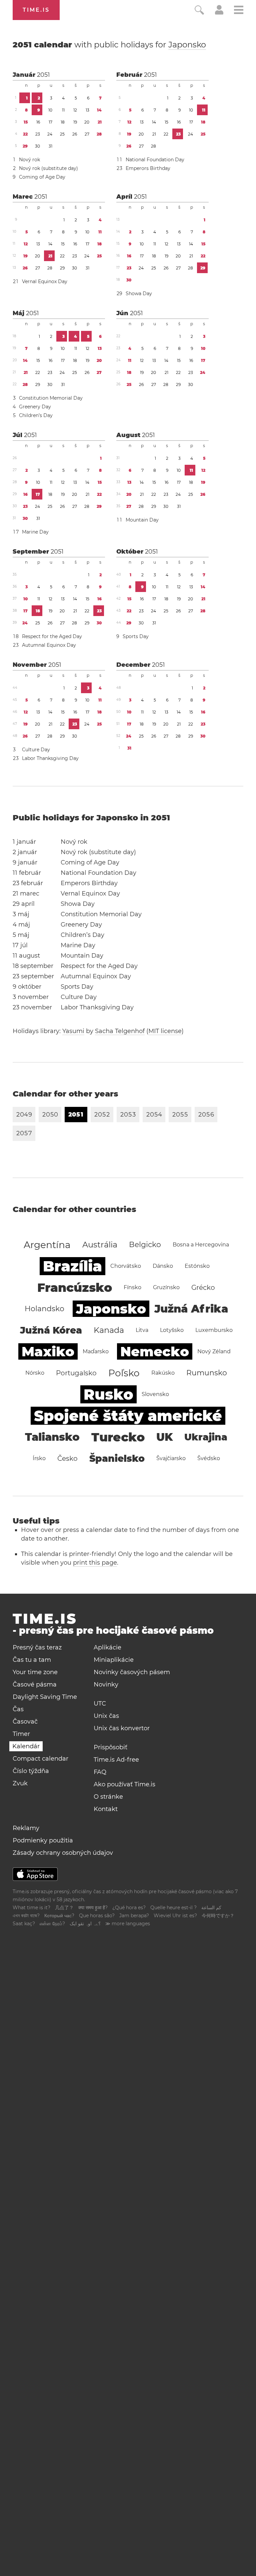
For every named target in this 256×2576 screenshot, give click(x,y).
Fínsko (132, 1287)
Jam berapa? (134, 1916)
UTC (100, 1704)
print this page (95, 1563)
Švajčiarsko (171, 1458)
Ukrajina (206, 1437)
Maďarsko (96, 1351)
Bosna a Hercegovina (201, 1245)
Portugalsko (76, 1373)
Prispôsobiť (110, 1747)
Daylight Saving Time (45, 1697)
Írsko (39, 1458)
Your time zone (35, 1672)
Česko (67, 1458)
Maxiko (48, 1351)
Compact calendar (40, 1759)
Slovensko (155, 1394)
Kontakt (106, 1809)
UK (164, 1437)
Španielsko (117, 1458)
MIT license (165, 1031)
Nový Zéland (214, 1351)
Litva (142, 1330)
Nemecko (155, 1351)
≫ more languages (128, 1924)
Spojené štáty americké (128, 1416)
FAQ (100, 1772)
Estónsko (197, 1266)
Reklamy (26, 1828)
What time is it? (31, 1908)
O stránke (108, 1797)
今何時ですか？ (218, 1916)
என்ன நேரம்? (52, 1924)
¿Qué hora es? (129, 1908)
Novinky (106, 1685)
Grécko (203, 1287)
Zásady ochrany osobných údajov (63, 1853)
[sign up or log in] (219, 13)
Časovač (25, 1722)
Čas (18, 1709)
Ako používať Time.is (124, 1784)
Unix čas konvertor (122, 1728)
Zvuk (20, 1783)
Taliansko (52, 1437)
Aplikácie (107, 1647)
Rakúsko (163, 1373)
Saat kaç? (24, 1924)
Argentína (47, 1245)
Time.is (36, 10)
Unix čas (106, 1716)
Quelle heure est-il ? (173, 1908)
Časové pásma (35, 1685)
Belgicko (145, 1245)
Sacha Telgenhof (120, 1031)
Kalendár (26, 1746)
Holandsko (44, 1309)
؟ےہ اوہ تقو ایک (85, 1924)
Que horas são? (97, 1916)
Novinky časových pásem (132, 1672)
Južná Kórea (51, 1330)
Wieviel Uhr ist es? (175, 1916)
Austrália (100, 1245)
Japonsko (187, 45)
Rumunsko (207, 1373)
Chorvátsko (126, 1266)
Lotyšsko (172, 1330)
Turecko (118, 1437)
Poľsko (124, 1373)
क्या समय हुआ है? (93, 1908)
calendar (109, 45)
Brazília (72, 1266)
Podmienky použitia (43, 1840)
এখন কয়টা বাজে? (26, 1916)
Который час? (59, 1916)
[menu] (239, 11)
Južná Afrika (191, 1309)
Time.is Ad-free (116, 1760)
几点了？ (64, 1908)
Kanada (109, 1330)
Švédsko (209, 1458)
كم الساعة (211, 1908)
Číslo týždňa (31, 1771)
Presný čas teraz (37, 1647)
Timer (21, 1734)
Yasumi (73, 1031)
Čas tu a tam (32, 1660)
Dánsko (163, 1266)
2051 (43, 75)
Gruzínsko (166, 1287)
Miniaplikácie (114, 1660)
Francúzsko (75, 1287)
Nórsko (35, 1373)
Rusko (108, 1394)
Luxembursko (214, 1330)
